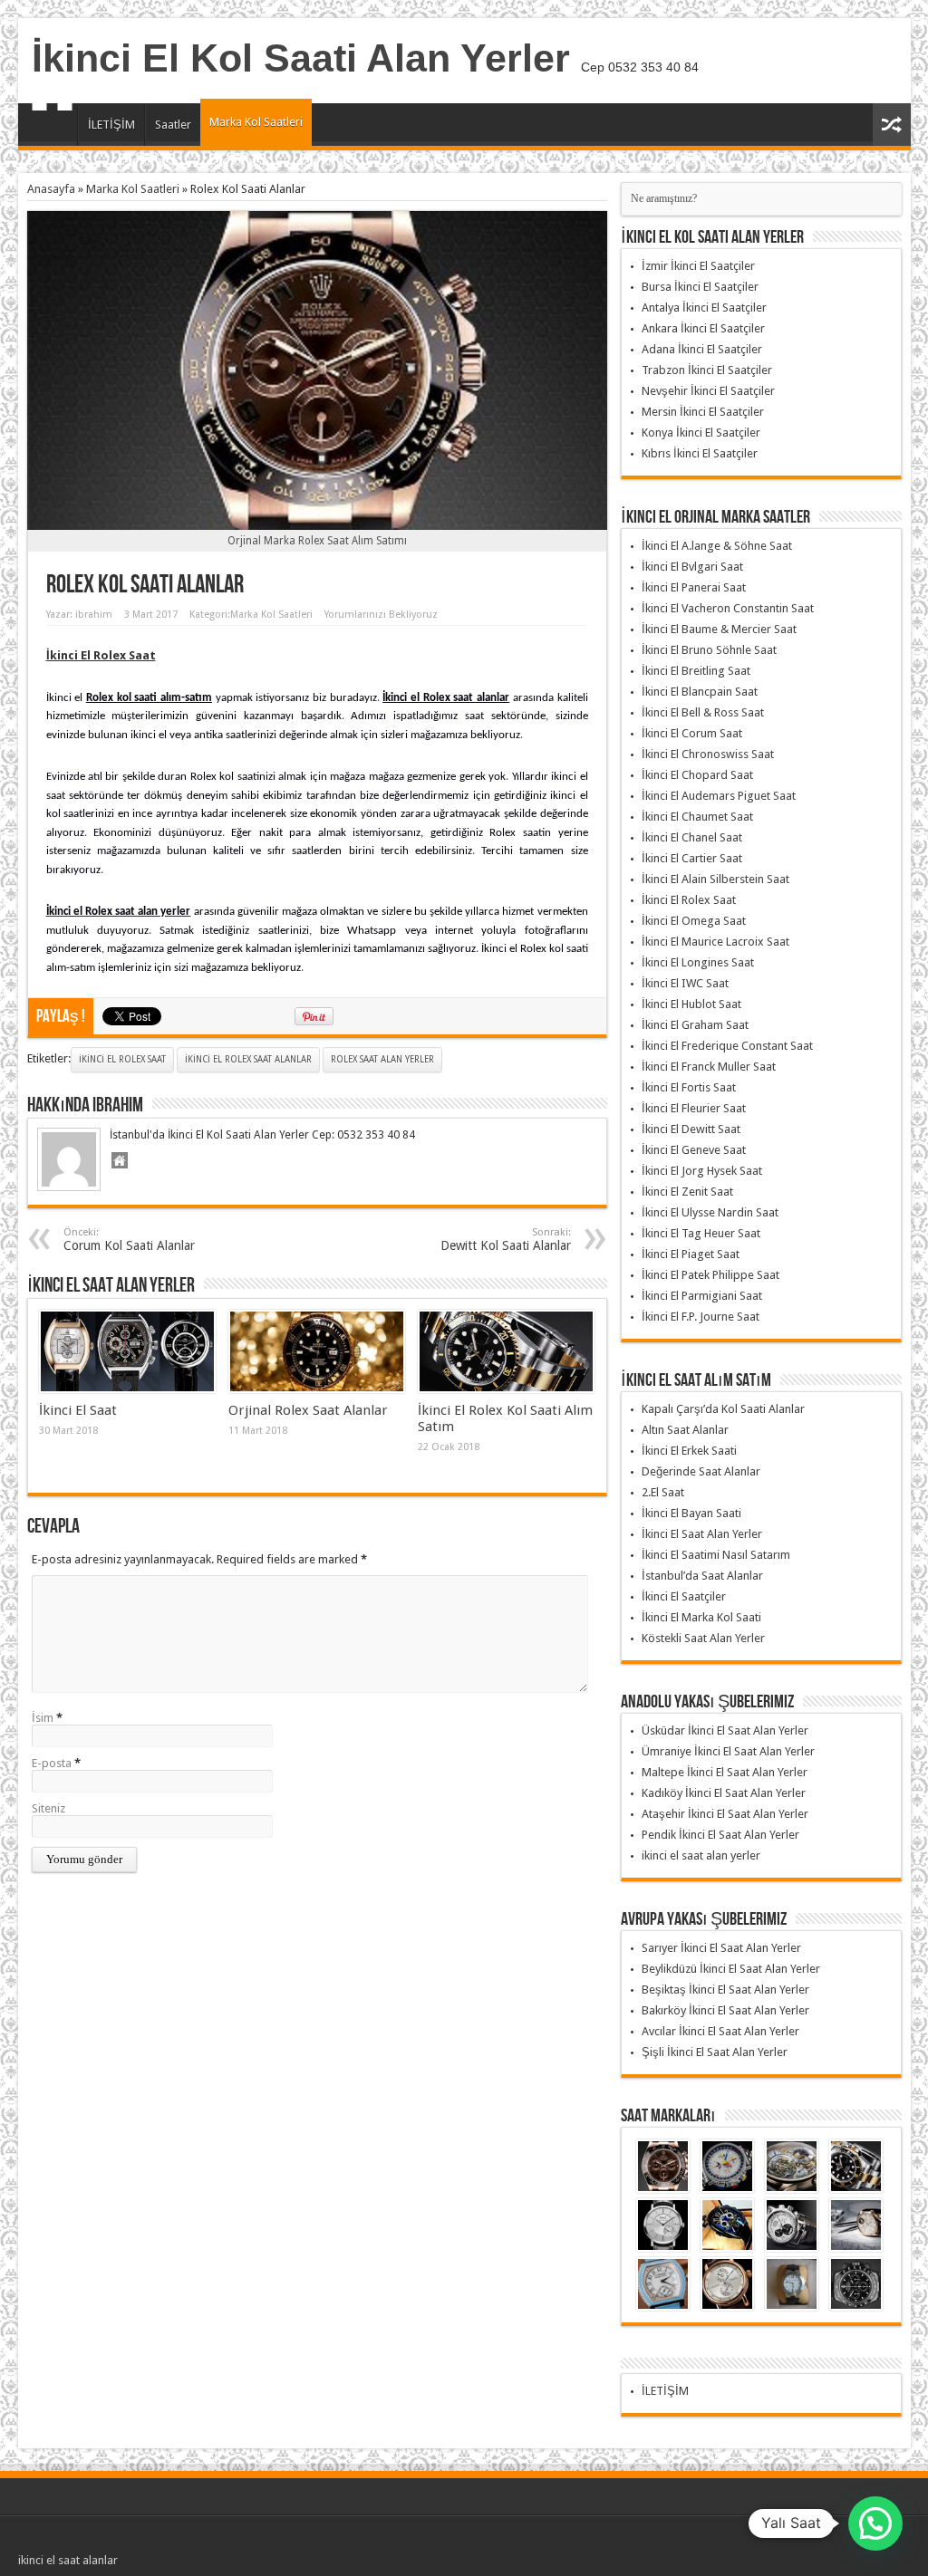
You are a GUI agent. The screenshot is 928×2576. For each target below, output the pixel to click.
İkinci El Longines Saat (698, 962)
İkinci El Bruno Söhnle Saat (709, 650)
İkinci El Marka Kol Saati (701, 1617)
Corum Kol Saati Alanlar (129, 1240)
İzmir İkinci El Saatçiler (698, 266)
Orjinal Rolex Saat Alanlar (308, 1410)
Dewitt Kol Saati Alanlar (506, 1240)
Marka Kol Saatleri (256, 122)
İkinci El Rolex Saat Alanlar (248, 1059)
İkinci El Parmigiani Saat (702, 1296)
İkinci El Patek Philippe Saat (710, 1275)
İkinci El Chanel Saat (692, 837)
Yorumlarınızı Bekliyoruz (381, 615)
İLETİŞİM (111, 125)
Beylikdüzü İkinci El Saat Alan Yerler (731, 1969)
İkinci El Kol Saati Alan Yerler (301, 58)
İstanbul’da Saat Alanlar (702, 1576)
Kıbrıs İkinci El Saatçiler (700, 453)
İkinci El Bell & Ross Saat (703, 712)
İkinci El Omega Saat (694, 921)
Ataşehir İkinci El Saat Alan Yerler (725, 1814)
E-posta (52, 1763)
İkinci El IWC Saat (685, 983)
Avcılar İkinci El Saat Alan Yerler (720, 2031)
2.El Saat (663, 1492)
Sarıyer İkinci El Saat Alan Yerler (721, 1948)
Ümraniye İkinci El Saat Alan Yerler (728, 1751)
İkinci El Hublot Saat (691, 1004)
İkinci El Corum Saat (692, 733)
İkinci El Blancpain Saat (700, 692)
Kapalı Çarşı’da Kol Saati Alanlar (723, 1409)
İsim (43, 1718)
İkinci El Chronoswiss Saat (708, 754)
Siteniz (48, 1808)
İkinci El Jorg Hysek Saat (702, 1171)
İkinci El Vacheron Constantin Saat (728, 608)
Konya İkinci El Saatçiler (701, 433)
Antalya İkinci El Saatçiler (704, 308)
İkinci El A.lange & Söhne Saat (717, 546)
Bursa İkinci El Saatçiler (700, 287)
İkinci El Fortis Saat (689, 1087)
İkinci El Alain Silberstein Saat (715, 879)
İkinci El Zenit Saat (687, 1192)
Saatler (173, 125)
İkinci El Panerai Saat (694, 587)
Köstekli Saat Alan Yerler (703, 1638)
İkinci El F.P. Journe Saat (701, 1317)
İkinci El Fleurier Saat (694, 1108)
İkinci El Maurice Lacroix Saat (715, 942)
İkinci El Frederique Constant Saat (727, 1046)
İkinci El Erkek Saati (689, 1451)
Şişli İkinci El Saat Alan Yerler (715, 2052)
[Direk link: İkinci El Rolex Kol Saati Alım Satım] (506, 1351)
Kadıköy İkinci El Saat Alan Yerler (724, 1793)
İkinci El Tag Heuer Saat (701, 1233)
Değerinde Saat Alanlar (701, 1471)
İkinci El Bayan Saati (691, 1513)
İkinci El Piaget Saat (691, 1254)
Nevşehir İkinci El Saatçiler (708, 391)
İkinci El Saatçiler (684, 1596)
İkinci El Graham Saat (695, 1025)
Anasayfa (52, 127)
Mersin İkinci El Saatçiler (703, 412)
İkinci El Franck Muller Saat (709, 1067)
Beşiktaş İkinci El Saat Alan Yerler (725, 1990)
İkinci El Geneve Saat (694, 1150)
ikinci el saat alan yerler (701, 1855)
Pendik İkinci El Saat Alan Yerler (720, 1835)
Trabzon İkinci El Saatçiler (707, 370)
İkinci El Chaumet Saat (697, 817)
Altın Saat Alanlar (685, 1430)
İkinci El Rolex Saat (122, 1059)
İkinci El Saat (78, 1410)
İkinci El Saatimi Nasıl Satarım (716, 1555)
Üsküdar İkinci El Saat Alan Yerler (725, 1730)
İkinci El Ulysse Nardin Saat (710, 1212)
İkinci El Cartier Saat (692, 858)
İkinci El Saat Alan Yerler (702, 1534)
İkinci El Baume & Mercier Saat (719, 629)
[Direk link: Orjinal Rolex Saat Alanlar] (317, 1351)
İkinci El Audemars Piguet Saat (719, 796)
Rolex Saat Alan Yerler (382, 1059)
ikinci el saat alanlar (68, 2560)
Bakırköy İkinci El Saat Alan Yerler (725, 2010)
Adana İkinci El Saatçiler (702, 349)
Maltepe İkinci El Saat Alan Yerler (725, 1772)
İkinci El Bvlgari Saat (692, 567)
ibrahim (94, 615)
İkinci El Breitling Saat (696, 671)
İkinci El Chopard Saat (697, 775)
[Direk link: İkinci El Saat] (127, 1351)
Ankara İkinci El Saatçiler (703, 328)
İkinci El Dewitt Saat (691, 1129)
